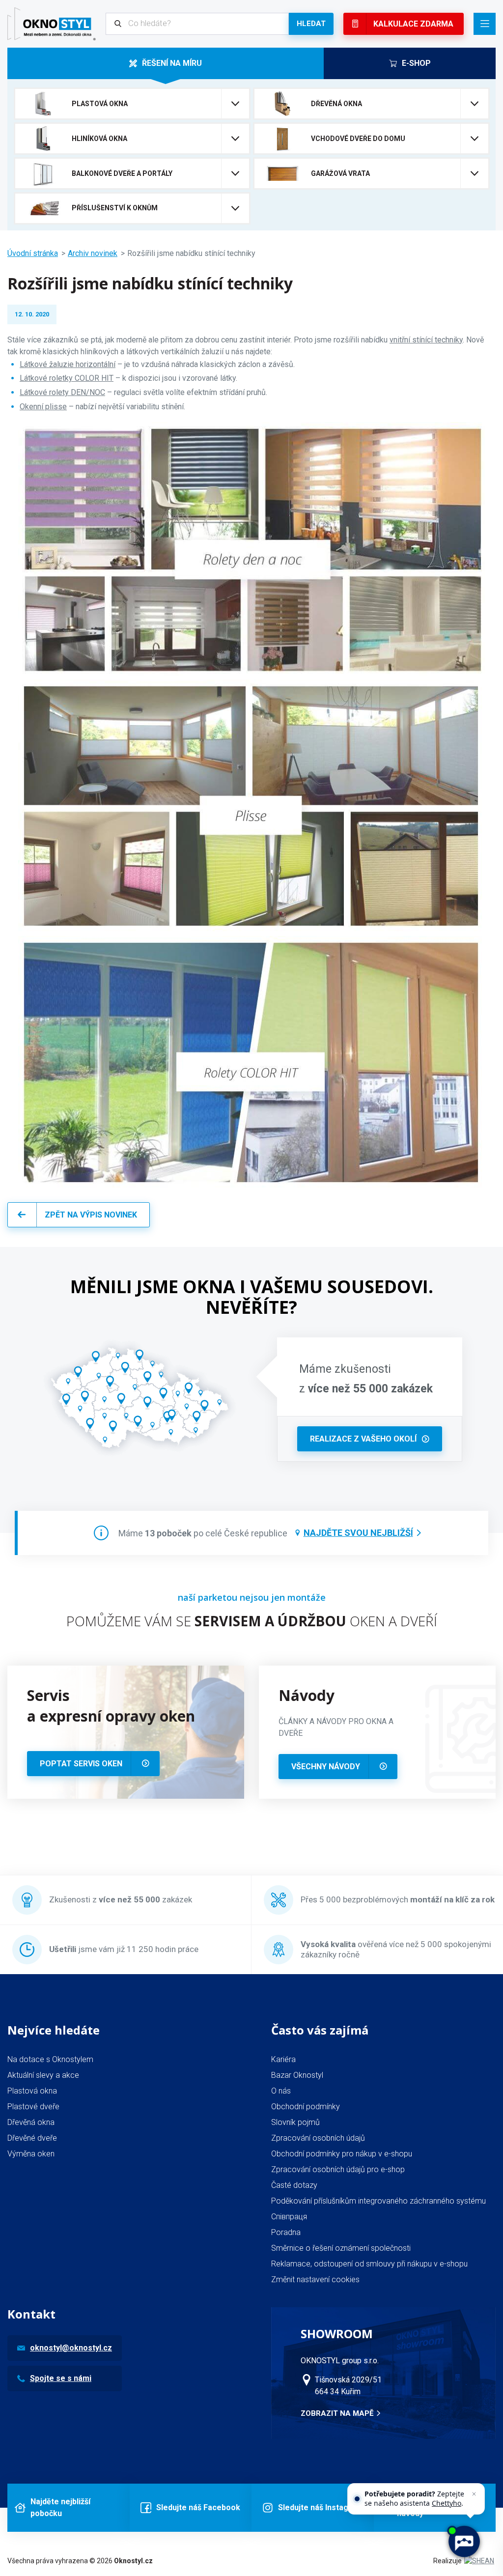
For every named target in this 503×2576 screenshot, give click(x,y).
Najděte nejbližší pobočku (60, 2507)
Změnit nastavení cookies (315, 2279)
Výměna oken (31, 2154)
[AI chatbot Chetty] (463, 2541)
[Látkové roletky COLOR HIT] (251, 1186)
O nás (281, 2091)
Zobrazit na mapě (337, 2413)
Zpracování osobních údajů (318, 2138)
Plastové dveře (33, 2107)
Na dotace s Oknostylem (50, 2059)
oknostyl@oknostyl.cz (71, 2348)
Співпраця (289, 2217)
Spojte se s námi (61, 2378)
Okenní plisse (43, 407)
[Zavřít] (474, 2494)
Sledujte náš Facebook (198, 2507)
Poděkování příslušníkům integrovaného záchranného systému (378, 2201)
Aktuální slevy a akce (43, 2075)
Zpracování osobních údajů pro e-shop (338, 2169)
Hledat (311, 24)
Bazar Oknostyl (297, 2075)
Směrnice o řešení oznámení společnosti (341, 2248)
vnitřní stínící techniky (426, 340)
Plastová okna (32, 2091)
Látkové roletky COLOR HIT (67, 378)
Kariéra (283, 2059)
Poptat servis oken (81, 1764)
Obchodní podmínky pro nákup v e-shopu (342, 2154)
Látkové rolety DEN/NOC (62, 392)
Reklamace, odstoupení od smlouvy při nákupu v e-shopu (369, 2264)
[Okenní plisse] (251, 930)
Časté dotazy (294, 2185)
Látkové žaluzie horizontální (68, 364)
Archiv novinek (93, 253)
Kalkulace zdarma (413, 24)
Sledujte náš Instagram (321, 2507)
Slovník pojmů (295, 2122)
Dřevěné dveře (32, 2138)
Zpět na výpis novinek (91, 1215)
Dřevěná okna (31, 2122)
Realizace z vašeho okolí (363, 1439)
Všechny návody (326, 1767)
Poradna (286, 2232)
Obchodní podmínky (306, 2107)
